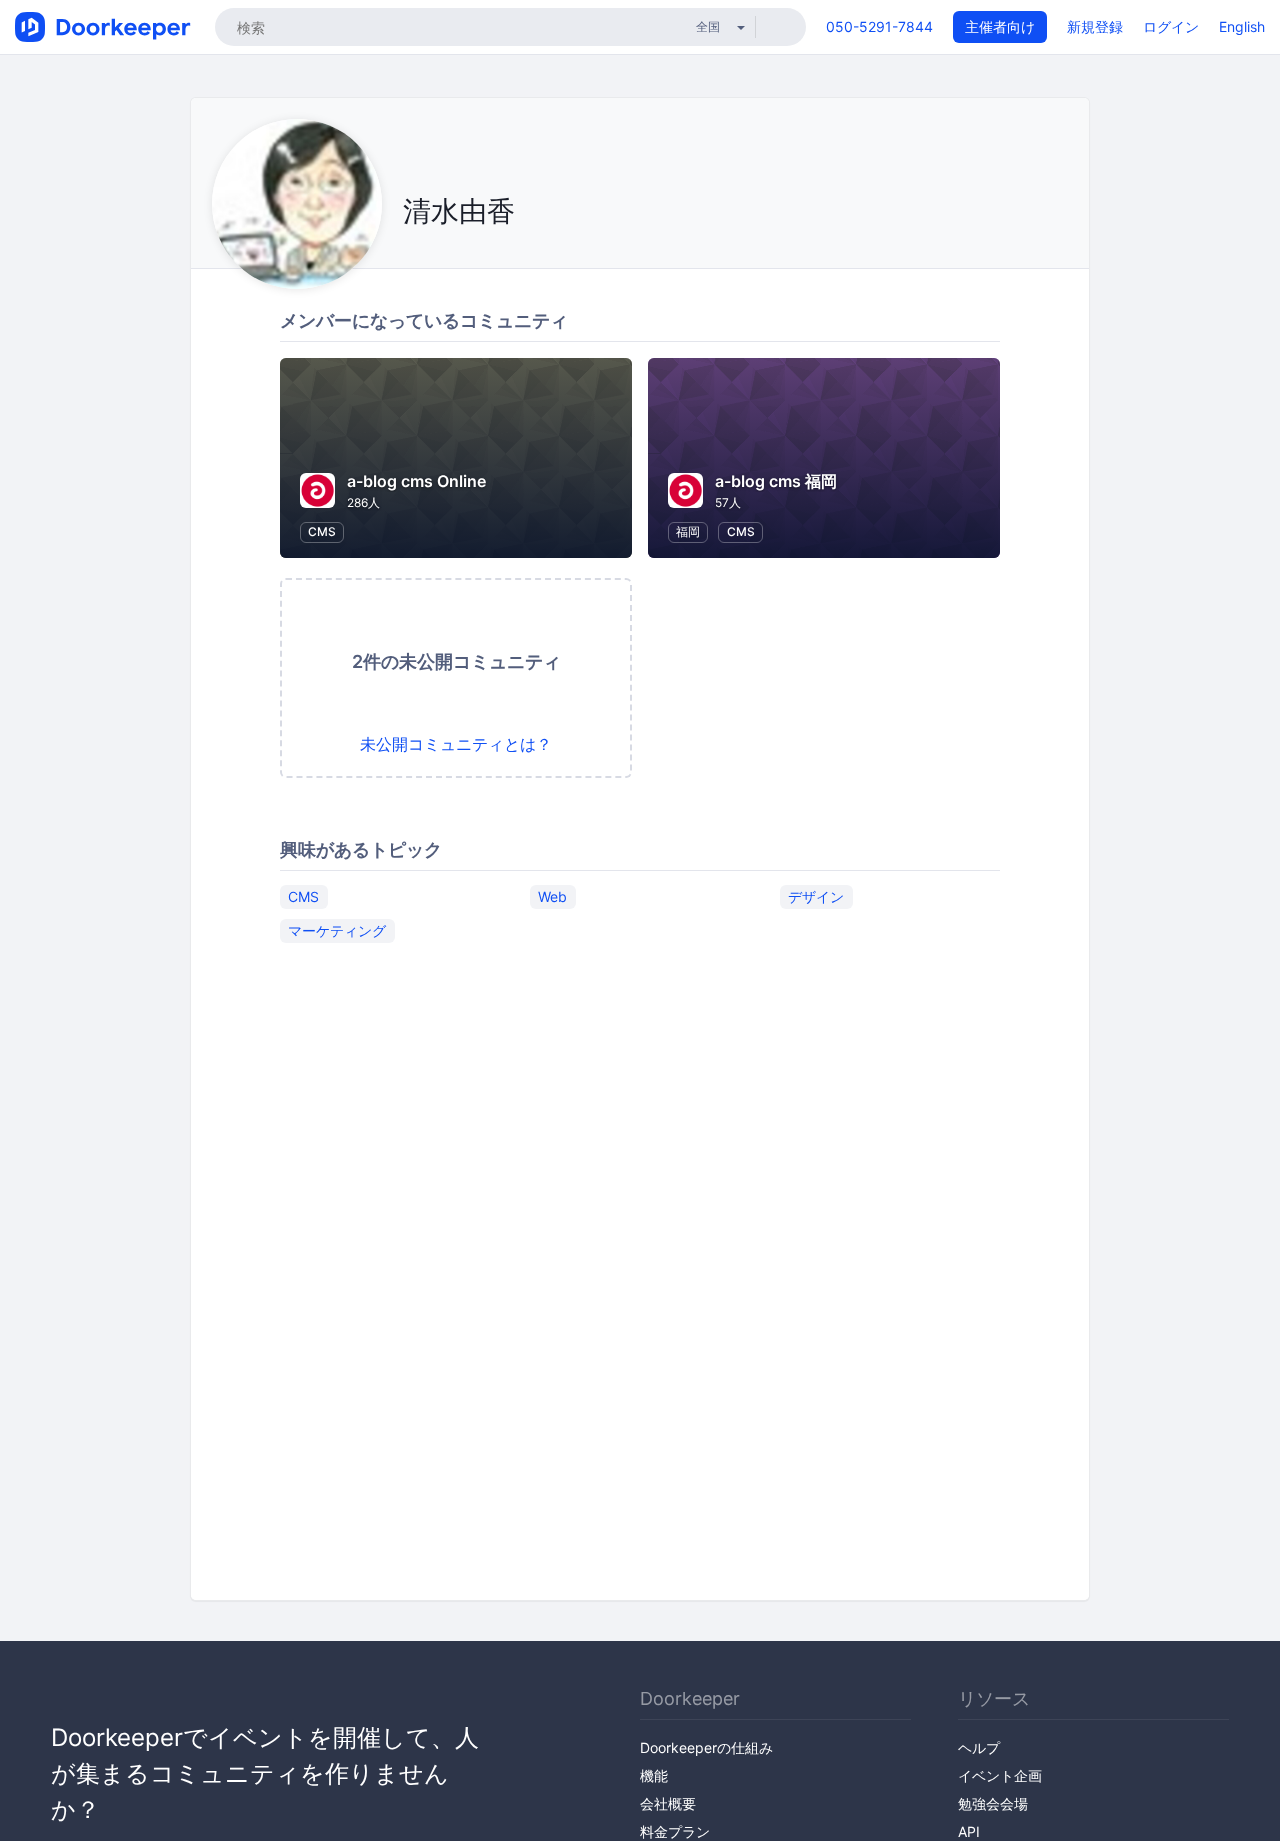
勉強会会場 (993, 1803)
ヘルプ (979, 1747)
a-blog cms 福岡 (776, 481)
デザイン (816, 896)
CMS (322, 531)
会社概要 (668, 1803)
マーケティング (337, 930)
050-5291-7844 (879, 26)
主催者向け (1000, 26)
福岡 (688, 531)
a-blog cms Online (416, 481)
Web (552, 896)
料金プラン (675, 1831)
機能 (654, 1775)
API (969, 1831)
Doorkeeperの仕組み (706, 1747)
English (1242, 26)
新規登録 (1095, 26)
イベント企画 (1000, 1775)
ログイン (1171, 26)
